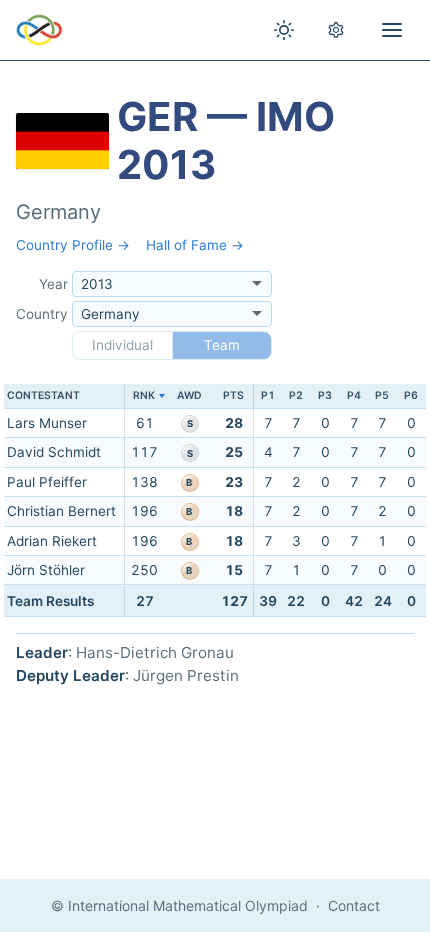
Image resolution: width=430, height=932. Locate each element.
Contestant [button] (43, 395)
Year (53, 284)
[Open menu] (392, 30)
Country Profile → (73, 245)
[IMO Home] (39, 30)
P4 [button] (354, 395)
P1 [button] (268, 395)
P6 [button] (411, 395)
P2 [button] (296, 395)
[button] (144, 396)
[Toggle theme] (284, 30)
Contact (354, 905)
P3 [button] (325, 395)
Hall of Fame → (195, 245)
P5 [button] (382, 395)
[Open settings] (336, 30)
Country (42, 314)
